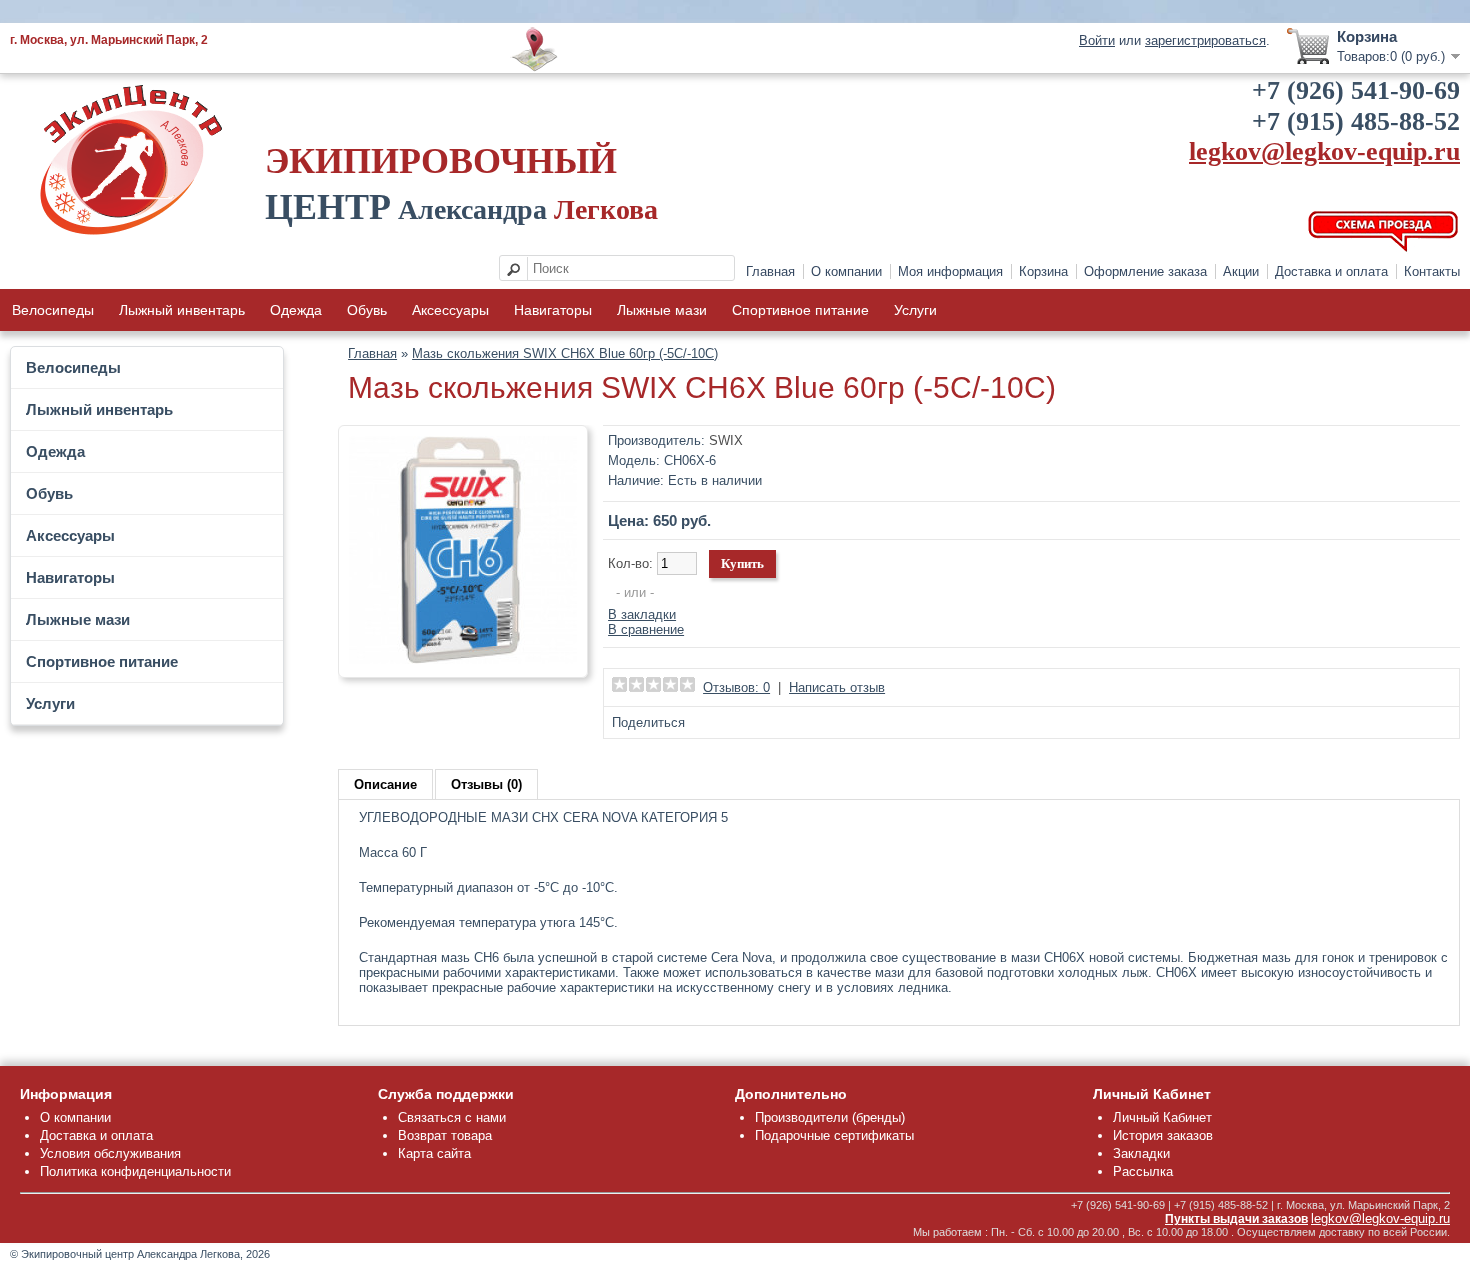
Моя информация (950, 271)
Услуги (915, 310)
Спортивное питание (800, 310)
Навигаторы (553, 310)
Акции (1241, 271)
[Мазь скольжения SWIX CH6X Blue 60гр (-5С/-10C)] (463, 659)
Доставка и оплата (1331, 271)
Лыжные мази (662, 310)
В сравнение (646, 629)
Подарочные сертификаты (834, 1135)
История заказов (1163, 1135)
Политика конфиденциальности (135, 1171)
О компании (846, 271)
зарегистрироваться (1205, 40)
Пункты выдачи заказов (1236, 1219)
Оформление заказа (1145, 271)
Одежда (296, 310)
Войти (1097, 40)
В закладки (642, 614)
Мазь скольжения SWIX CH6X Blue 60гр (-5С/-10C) (565, 353)
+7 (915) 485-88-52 (1356, 121)
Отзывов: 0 (736, 687)
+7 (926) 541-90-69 (1356, 90)
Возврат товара (445, 1135)
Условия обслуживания (110, 1153)
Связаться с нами (452, 1117)
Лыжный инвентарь (182, 310)
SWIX (726, 440)
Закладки (1141, 1153)
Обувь (367, 310)
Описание (385, 784)
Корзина (1043, 271)
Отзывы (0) (486, 784)
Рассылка (1143, 1171)
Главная (770, 271)
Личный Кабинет (1162, 1117)
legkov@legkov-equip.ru (1324, 151)
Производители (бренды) (830, 1117)
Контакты (1432, 271)
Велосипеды (53, 310)
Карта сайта (434, 1153)
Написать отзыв (837, 687)
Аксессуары (450, 310)
